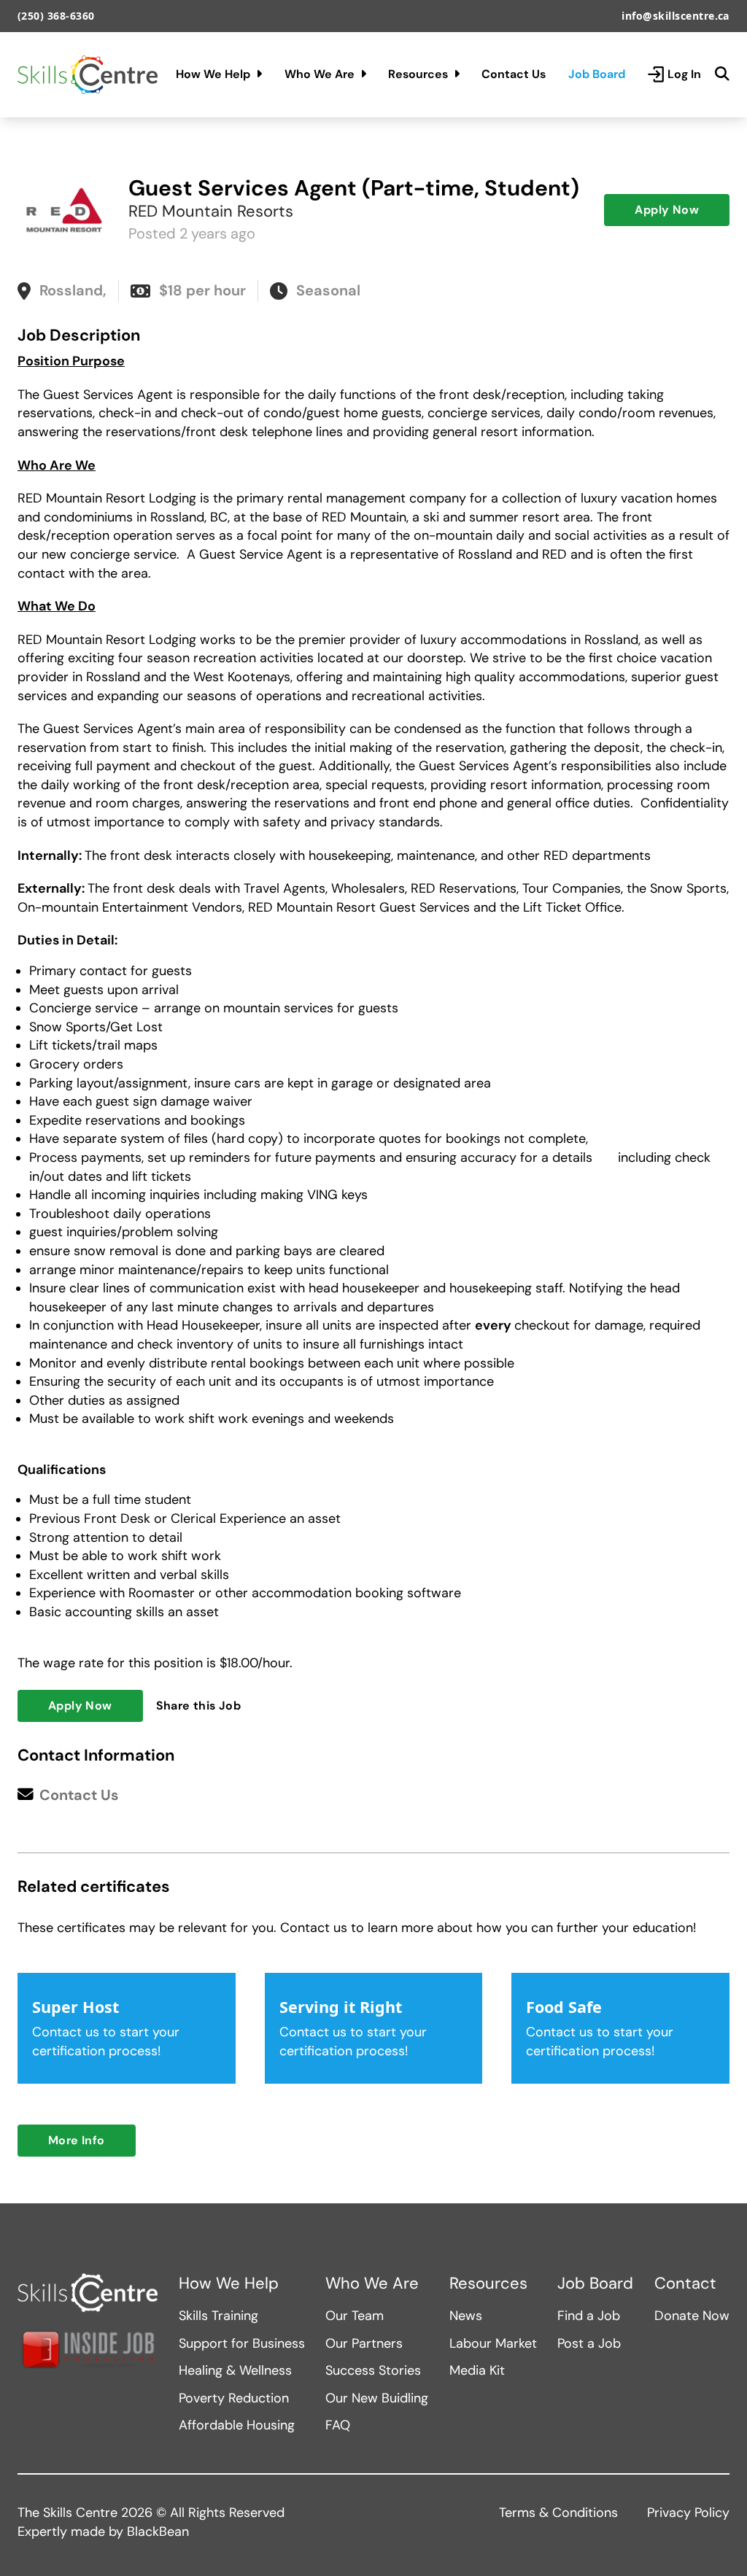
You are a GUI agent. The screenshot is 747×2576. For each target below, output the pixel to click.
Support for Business (242, 2343)
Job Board (597, 74)
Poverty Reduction (234, 2398)
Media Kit (477, 2370)
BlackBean (158, 2532)
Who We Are (320, 74)
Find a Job (589, 2316)
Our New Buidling (377, 2398)
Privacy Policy (688, 2513)
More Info (77, 2140)
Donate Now (692, 2316)
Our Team (355, 2316)
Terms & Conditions (558, 2513)
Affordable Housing (237, 2425)
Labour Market (493, 2343)
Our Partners (364, 2343)
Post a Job (589, 2343)
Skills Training (218, 2316)
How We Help (213, 74)
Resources (418, 74)
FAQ (338, 2425)
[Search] (722, 74)
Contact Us (514, 74)
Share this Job (199, 1706)
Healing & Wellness (235, 2370)
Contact (685, 2284)
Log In (684, 74)
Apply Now (667, 210)
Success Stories (373, 2370)
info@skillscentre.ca (676, 16)
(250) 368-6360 (56, 16)
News (466, 2316)
